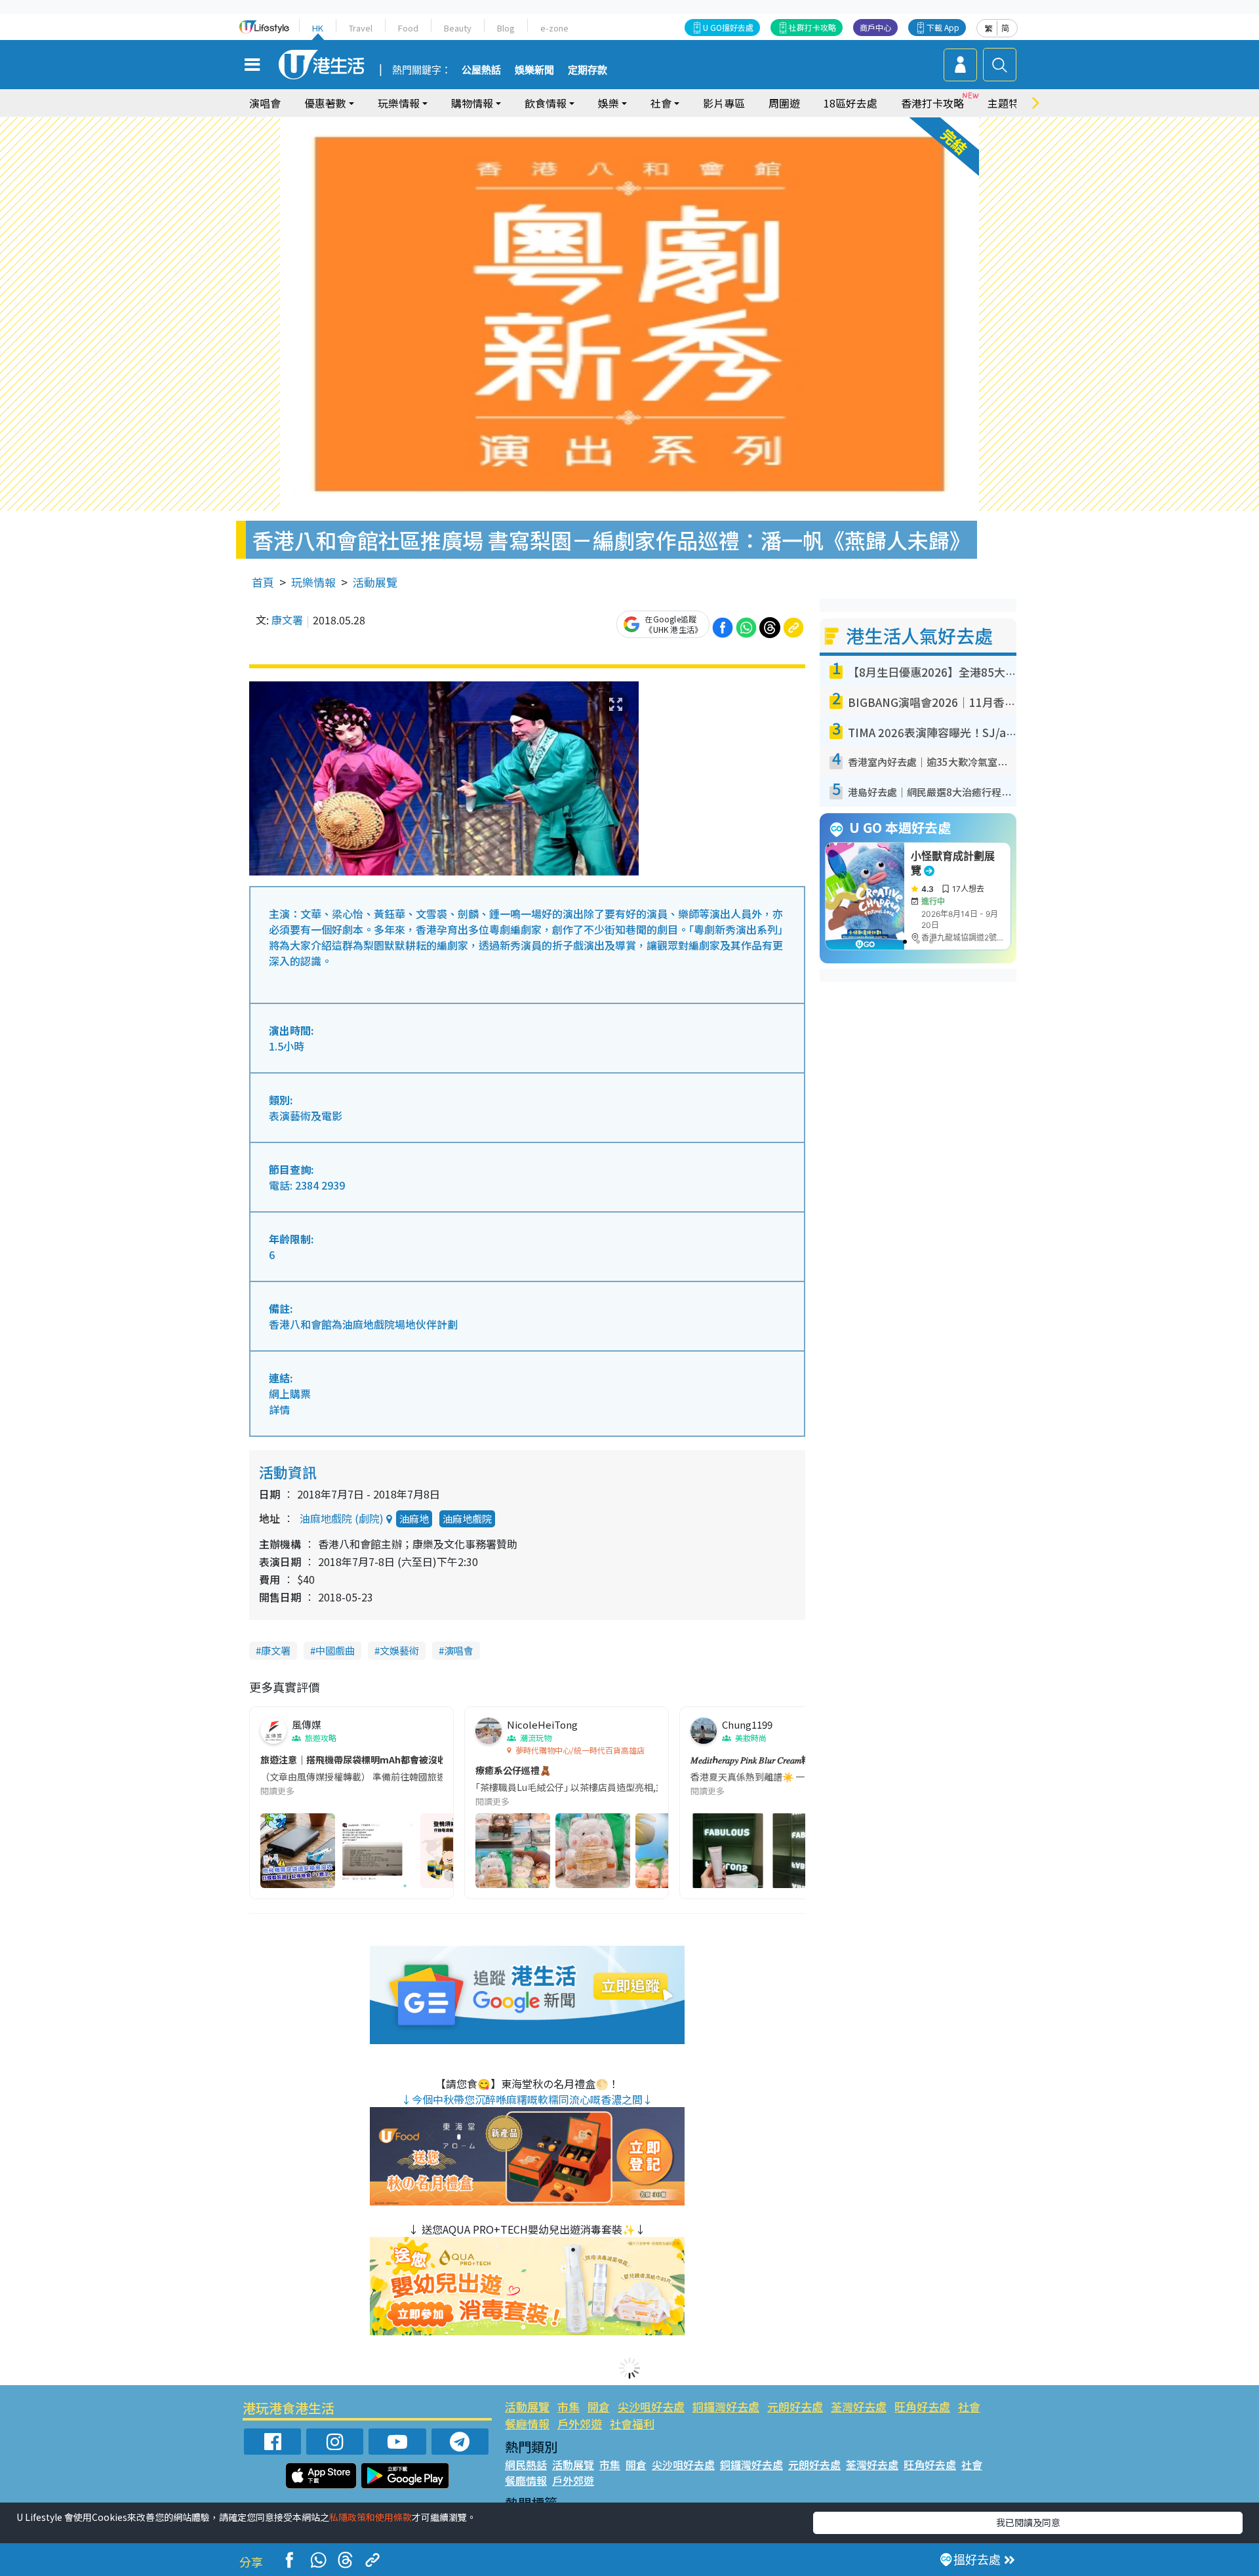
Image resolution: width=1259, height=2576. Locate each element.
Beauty (458, 28)
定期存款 (588, 70)
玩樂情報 (313, 582)
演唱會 (265, 103)
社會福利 (632, 2424)
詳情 (279, 1409)
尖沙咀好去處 (651, 2406)
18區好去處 (850, 103)
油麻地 (414, 1519)
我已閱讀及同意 (1028, 2522)
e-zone (554, 28)
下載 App (943, 27)
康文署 (287, 620)
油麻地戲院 (467, 1519)
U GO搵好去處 (728, 27)
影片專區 (724, 103)
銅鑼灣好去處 (726, 2406)
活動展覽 (375, 582)
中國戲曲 (335, 1650)
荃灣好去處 (859, 2406)
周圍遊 (784, 103)
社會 (969, 2406)
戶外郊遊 (580, 2424)
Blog (506, 28)
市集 (569, 2406)
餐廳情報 (527, 2424)
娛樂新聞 (534, 70)
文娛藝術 (399, 1650)
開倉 (599, 2406)
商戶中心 (875, 27)
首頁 (263, 582)
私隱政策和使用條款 (370, 2517)
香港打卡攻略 (932, 103)
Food (408, 28)
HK (318, 28)
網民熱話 (526, 2465)
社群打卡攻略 (812, 27)
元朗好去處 (795, 2406)
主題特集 (1009, 103)
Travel (361, 28)
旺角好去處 (922, 2406)
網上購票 (290, 1394)
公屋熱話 (481, 70)
